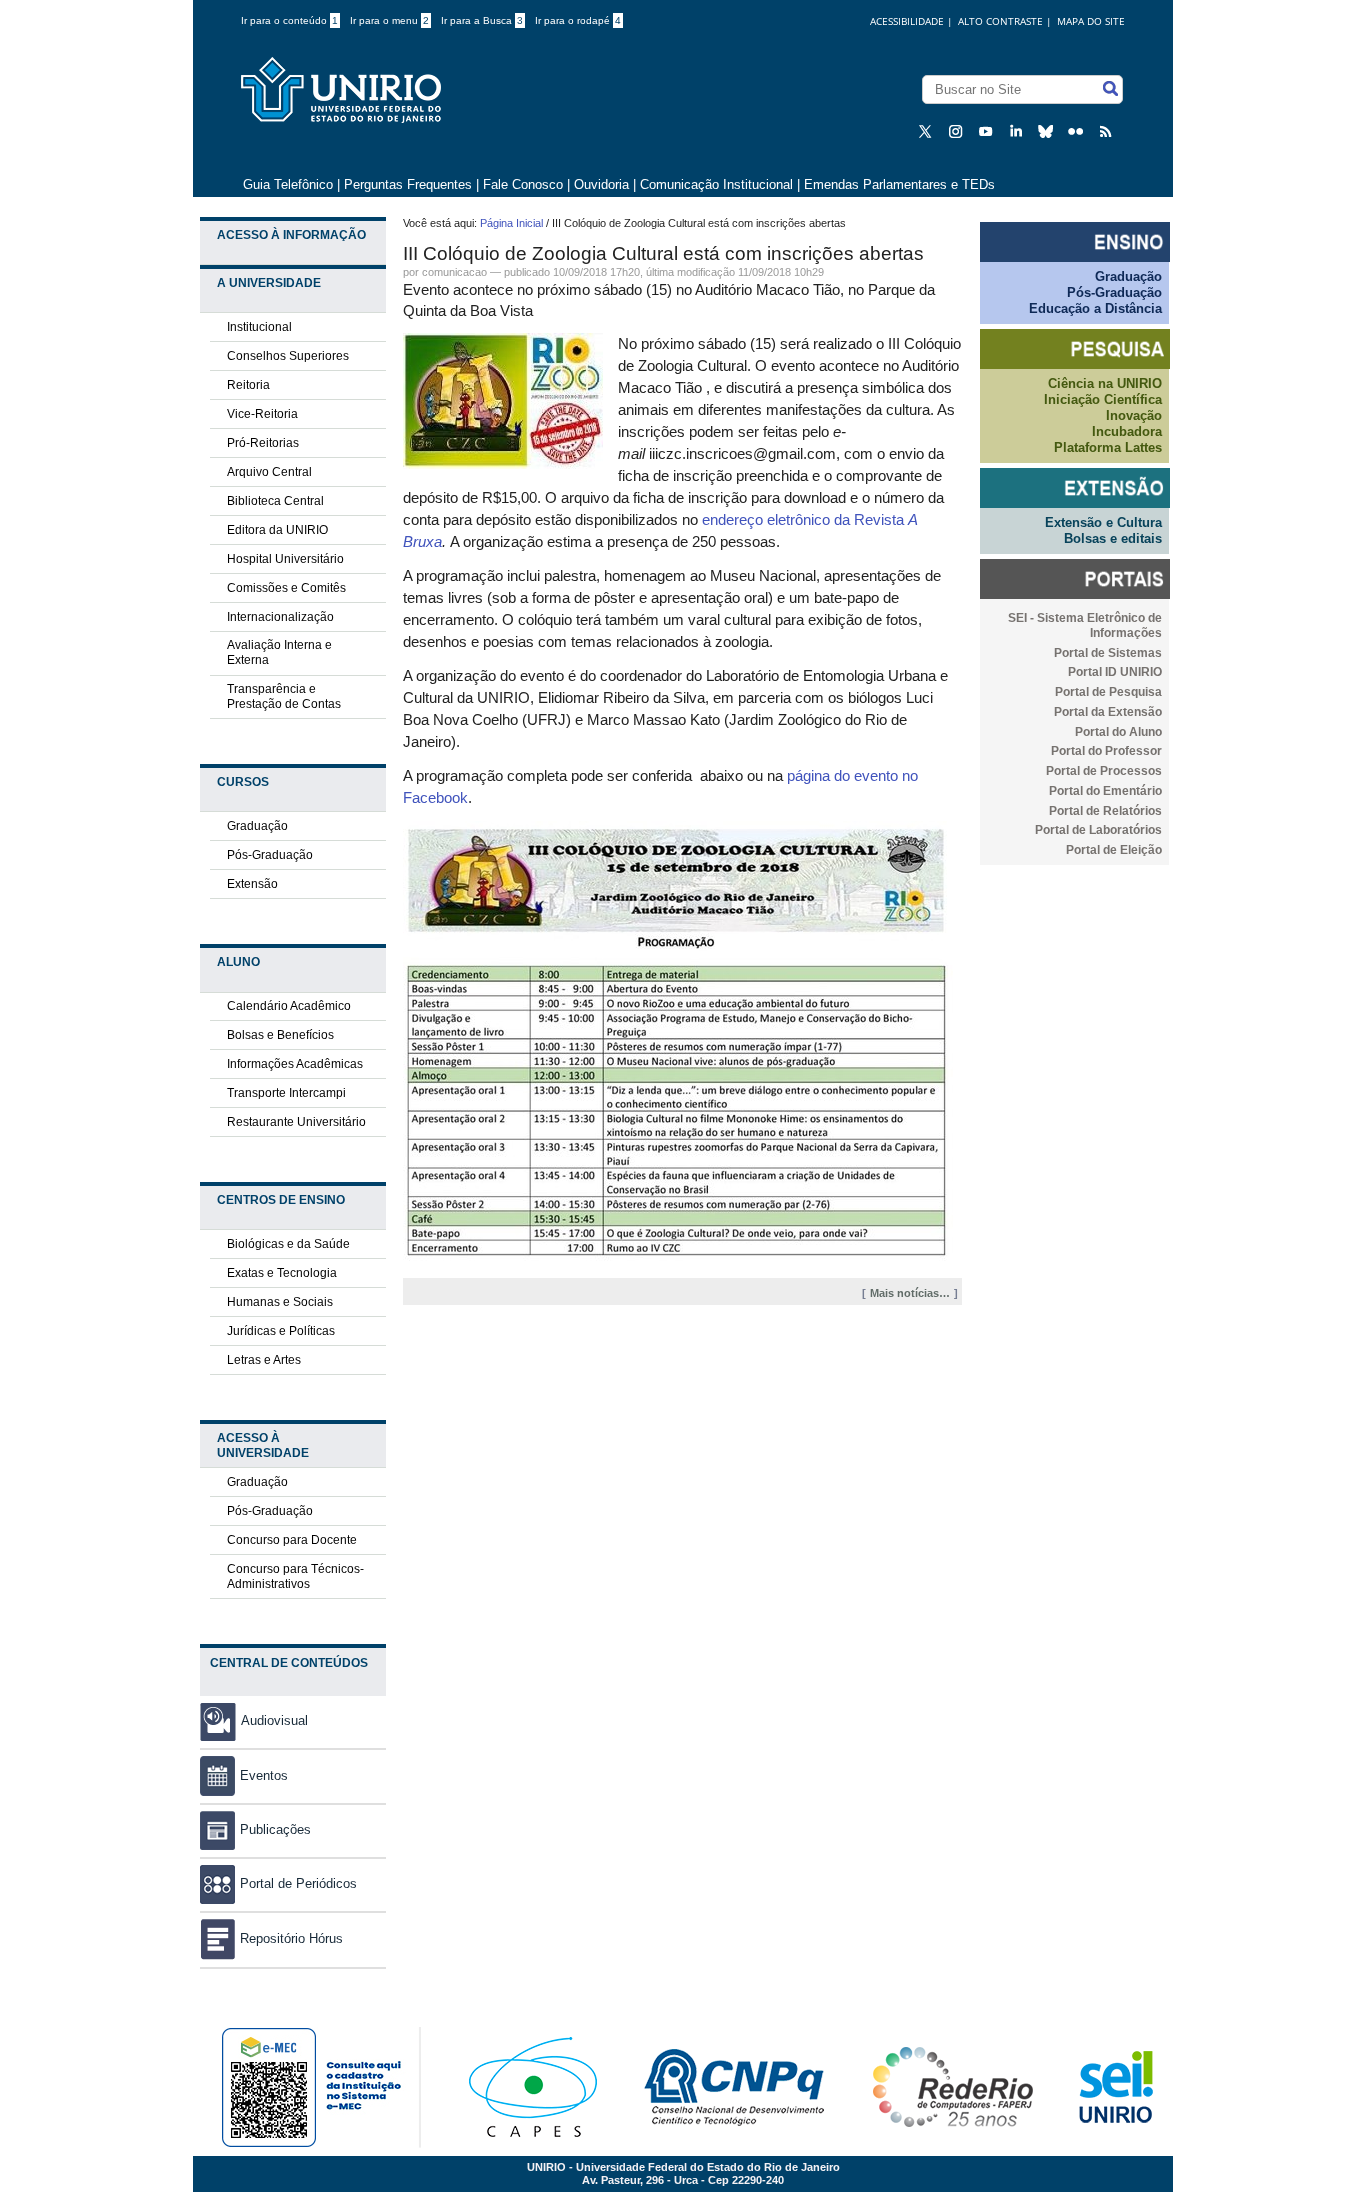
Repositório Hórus (291, 1938)
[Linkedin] (1018, 130)
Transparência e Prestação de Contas (284, 696)
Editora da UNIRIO (277, 530)
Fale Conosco (523, 184)
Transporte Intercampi (286, 1093)
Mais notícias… (910, 1293)
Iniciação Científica (1103, 399)
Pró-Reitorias (263, 443)
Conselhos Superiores (288, 356)
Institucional (259, 327)
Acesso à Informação (291, 235)
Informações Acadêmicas (295, 1064)
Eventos (264, 1775)
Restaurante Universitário (296, 1122)
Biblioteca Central (275, 501)
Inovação (1134, 415)
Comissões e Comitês (286, 588)
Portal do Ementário (1105, 791)
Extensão (252, 884)
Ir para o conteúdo (289, 20)
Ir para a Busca (482, 20)
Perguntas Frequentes (408, 184)
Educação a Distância (1095, 308)
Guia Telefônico (288, 184)
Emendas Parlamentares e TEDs (899, 184)
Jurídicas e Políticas (281, 1331)
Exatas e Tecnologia (282, 1273)
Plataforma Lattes (1108, 447)
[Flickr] (1078, 130)
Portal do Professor (1106, 751)
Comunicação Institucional (716, 184)
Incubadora (1127, 431)
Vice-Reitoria (262, 414)
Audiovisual (274, 1720)
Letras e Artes (264, 1360)
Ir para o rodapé (578, 20)
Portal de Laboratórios (1098, 830)
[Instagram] (958, 130)
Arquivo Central (269, 472)
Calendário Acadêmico (289, 1006)
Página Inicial (511, 223)
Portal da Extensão (1108, 712)
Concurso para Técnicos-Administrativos (295, 1576)
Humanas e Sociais (280, 1302)
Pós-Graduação (270, 855)
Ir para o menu (389, 20)
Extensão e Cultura (1103, 522)
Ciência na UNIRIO (1105, 383)
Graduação (257, 826)
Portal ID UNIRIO (1115, 672)
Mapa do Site (1091, 21)
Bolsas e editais (1113, 538)
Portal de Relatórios (1105, 811)
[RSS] (1108, 130)
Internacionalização (280, 617)
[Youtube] (988, 130)
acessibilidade (907, 21)
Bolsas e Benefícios (280, 1035)
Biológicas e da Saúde (288, 1244)
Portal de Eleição (1114, 850)
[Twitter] (928, 130)
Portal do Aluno (1118, 732)
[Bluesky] (1048, 130)
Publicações (275, 1829)
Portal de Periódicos (298, 1883)
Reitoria (248, 385)
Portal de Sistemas (1108, 653)
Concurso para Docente (292, 1540)
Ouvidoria (603, 184)
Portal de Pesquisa (1108, 692)
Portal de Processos (1104, 771)
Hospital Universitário (285, 559)
